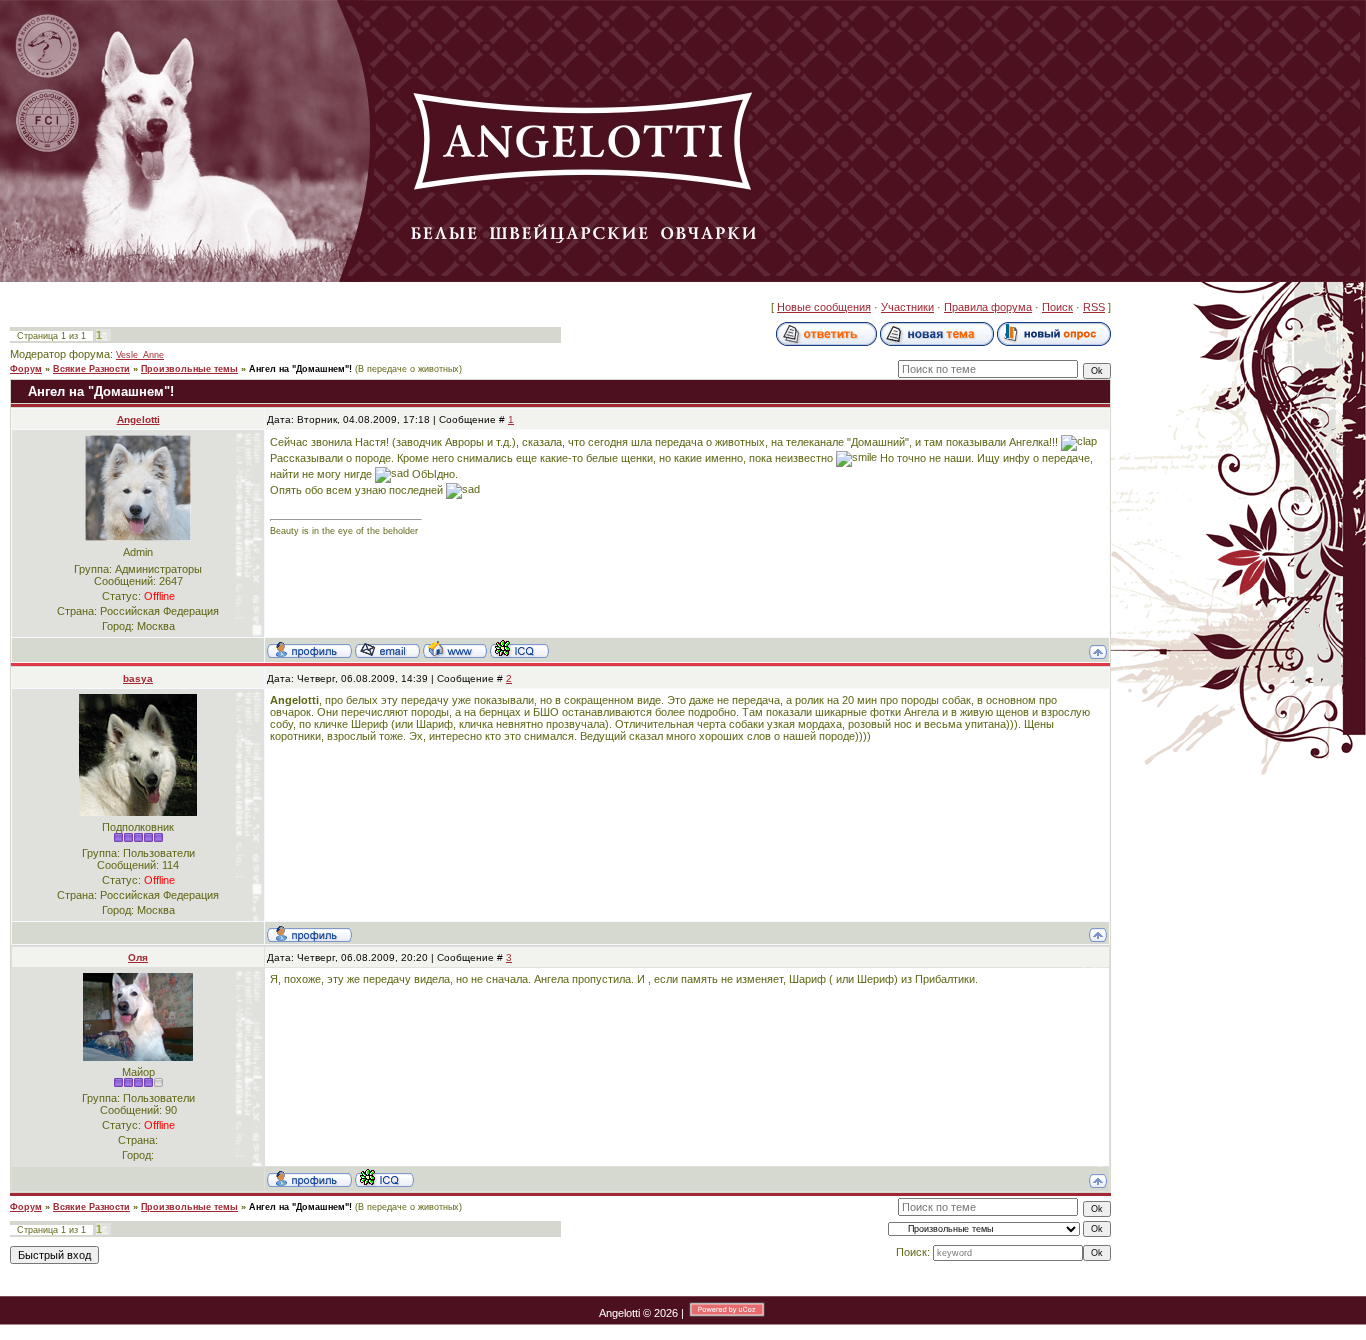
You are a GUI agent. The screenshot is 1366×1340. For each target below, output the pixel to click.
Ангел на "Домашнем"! (300, 369)
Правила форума (988, 307)
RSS (1094, 307)
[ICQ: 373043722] (384, 1178)
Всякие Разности (91, 369)
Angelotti (138, 419)
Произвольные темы (189, 369)
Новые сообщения (824, 307)
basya (138, 678)
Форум (26, 369)
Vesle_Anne (140, 355)
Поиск (1057, 307)
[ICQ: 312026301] (519, 649)
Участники (907, 307)
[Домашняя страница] (455, 649)
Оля (138, 957)
